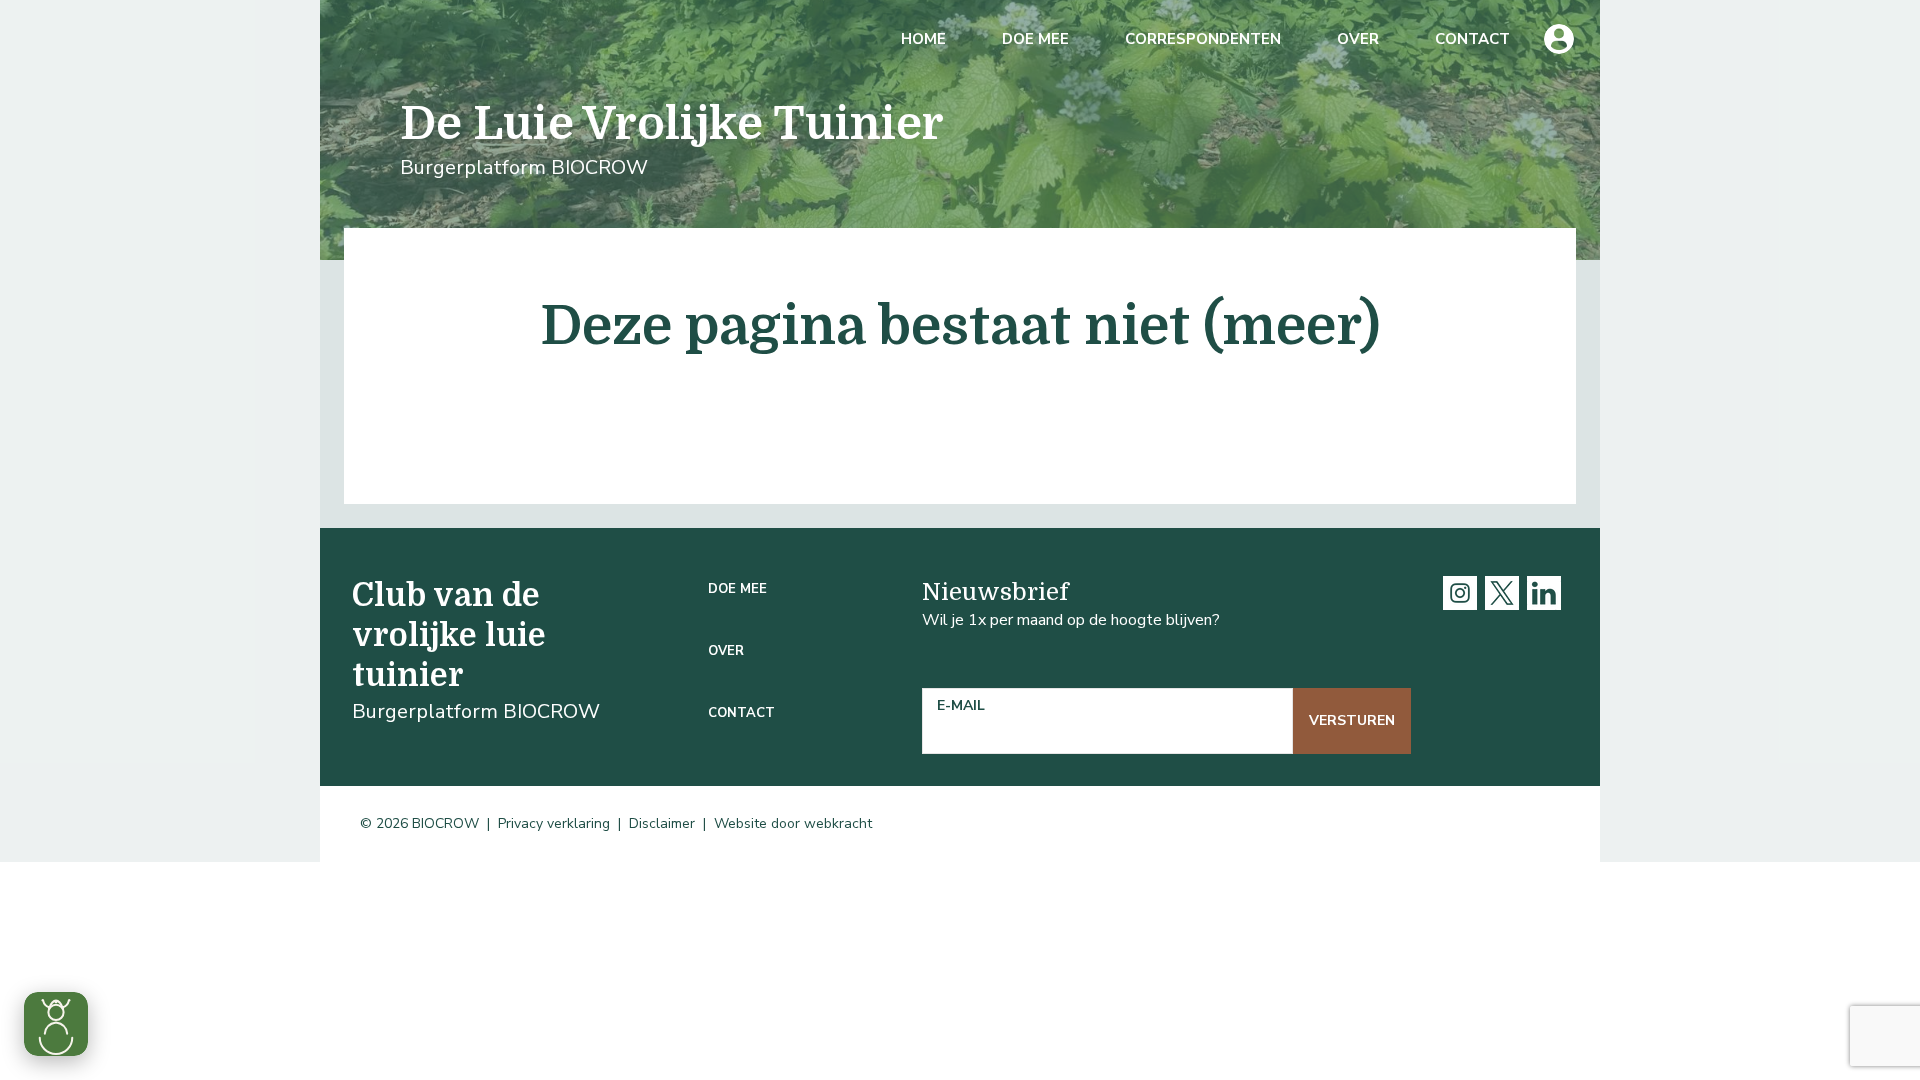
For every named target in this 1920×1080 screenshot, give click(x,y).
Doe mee (1035, 39)
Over (1358, 39)
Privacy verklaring (554, 823)
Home (923, 39)
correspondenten (1203, 39)
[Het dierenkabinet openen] (56, 1024)
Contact (1472, 39)
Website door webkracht (793, 823)
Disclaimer (662, 823)
